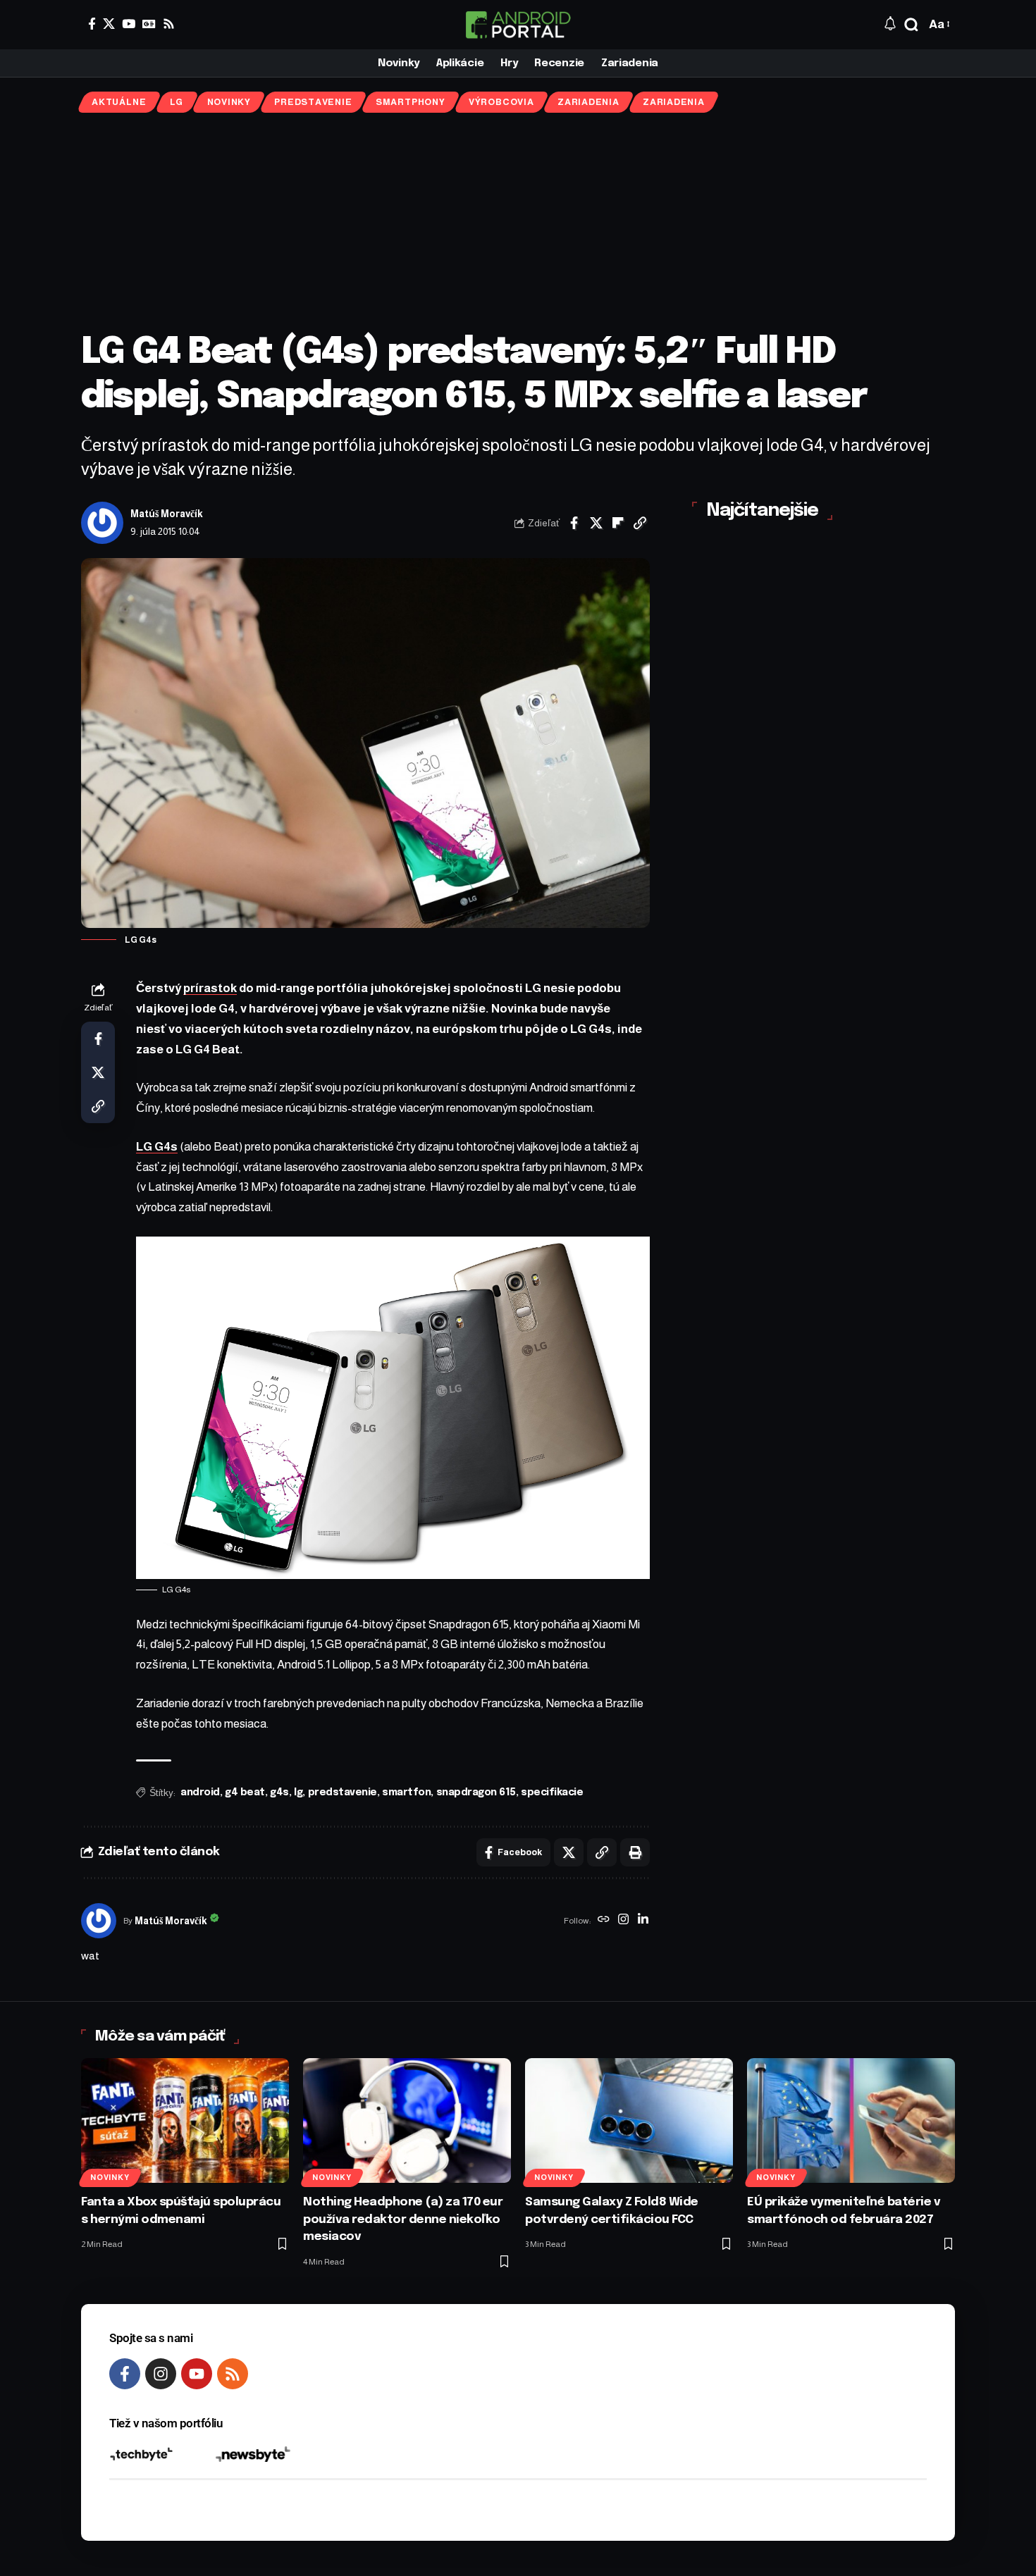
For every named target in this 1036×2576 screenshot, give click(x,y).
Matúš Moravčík (167, 514)
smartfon (406, 1792)
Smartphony (411, 102)
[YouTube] (129, 24)
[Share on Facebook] (574, 523)
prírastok (210, 988)
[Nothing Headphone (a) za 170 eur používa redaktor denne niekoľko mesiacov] (407, 2120)
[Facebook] (92, 24)
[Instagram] (623, 1921)
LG (177, 102)
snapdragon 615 (476, 1792)
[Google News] (149, 24)
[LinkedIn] (643, 1921)
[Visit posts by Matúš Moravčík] (102, 523)
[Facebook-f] (125, 2374)
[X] (109, 24)
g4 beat (245, 1792)
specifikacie (552, 1792)
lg (298, 1792)
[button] (911, 25)
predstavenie (343, 1792)
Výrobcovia (501, 102)
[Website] (604, 1921)
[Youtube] (197, 2374)
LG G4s (157, 1147)
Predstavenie (313, 102)
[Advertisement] (518, 222)
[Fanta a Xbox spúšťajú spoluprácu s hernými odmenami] (185, 2120)
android (200, 1792)
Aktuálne (119, 102)
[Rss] (169, 24)
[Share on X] (596, 523)
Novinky (229, 102)
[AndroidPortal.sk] (518, 25)
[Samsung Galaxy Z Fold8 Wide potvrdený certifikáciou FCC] (629, 2120)
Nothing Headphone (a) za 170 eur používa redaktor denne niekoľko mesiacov (403, 2219)
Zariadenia (588, 102)
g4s (279, 1792)
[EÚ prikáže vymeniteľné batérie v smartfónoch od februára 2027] (851, 2120)
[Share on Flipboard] (618, 523)
